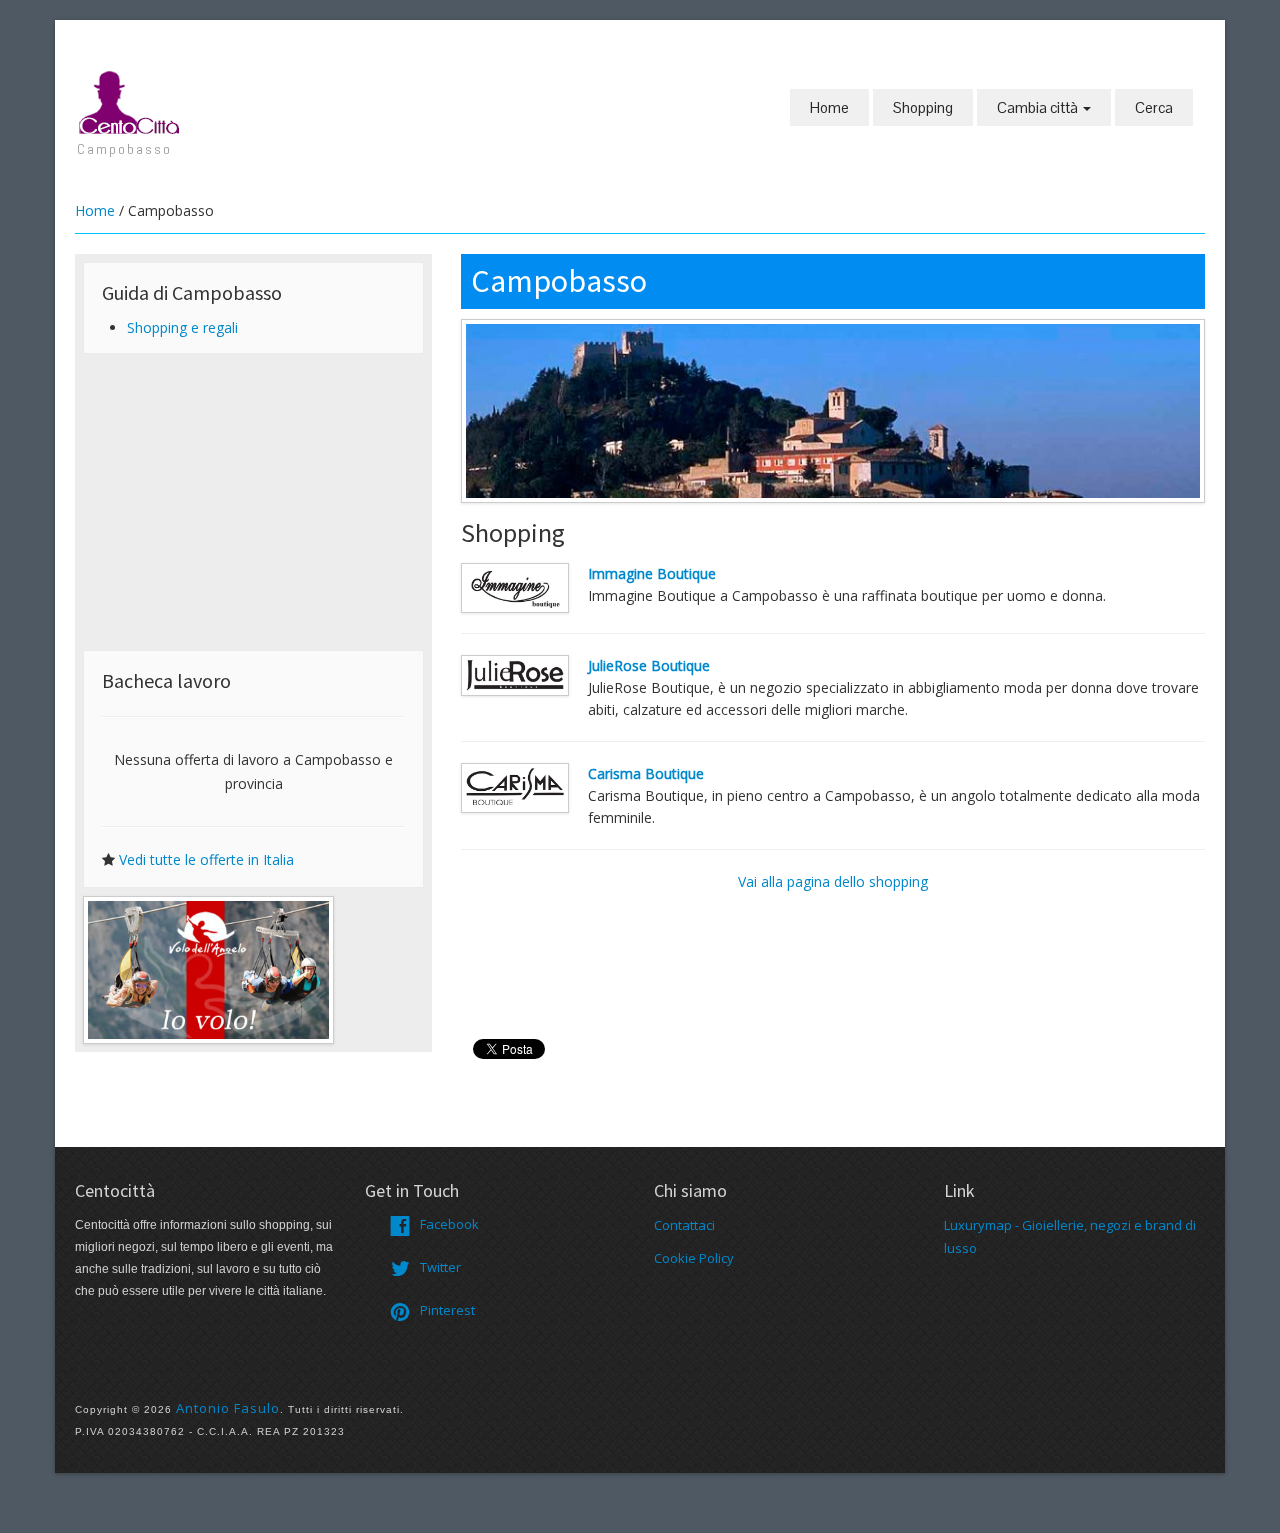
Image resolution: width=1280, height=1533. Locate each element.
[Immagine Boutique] (515, 586)
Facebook (449, 1224)
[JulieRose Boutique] (515, 673)
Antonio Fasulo (228, 1408)
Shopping (923, 107)
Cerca (1154, 107)
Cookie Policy (694, 1258)
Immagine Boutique (652, 573)
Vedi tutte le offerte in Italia (206, 859)
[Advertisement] (253, 502)
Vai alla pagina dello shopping (833, 881)
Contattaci (684, 1225)
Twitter (440, 1267)
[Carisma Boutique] (515, 785)
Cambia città (1039, 107)
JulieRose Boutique (649, 665)
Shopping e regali (182, 327)
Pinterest (447, 1310)
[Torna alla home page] (130, 101)
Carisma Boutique (646, 773)
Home (829, 107)
